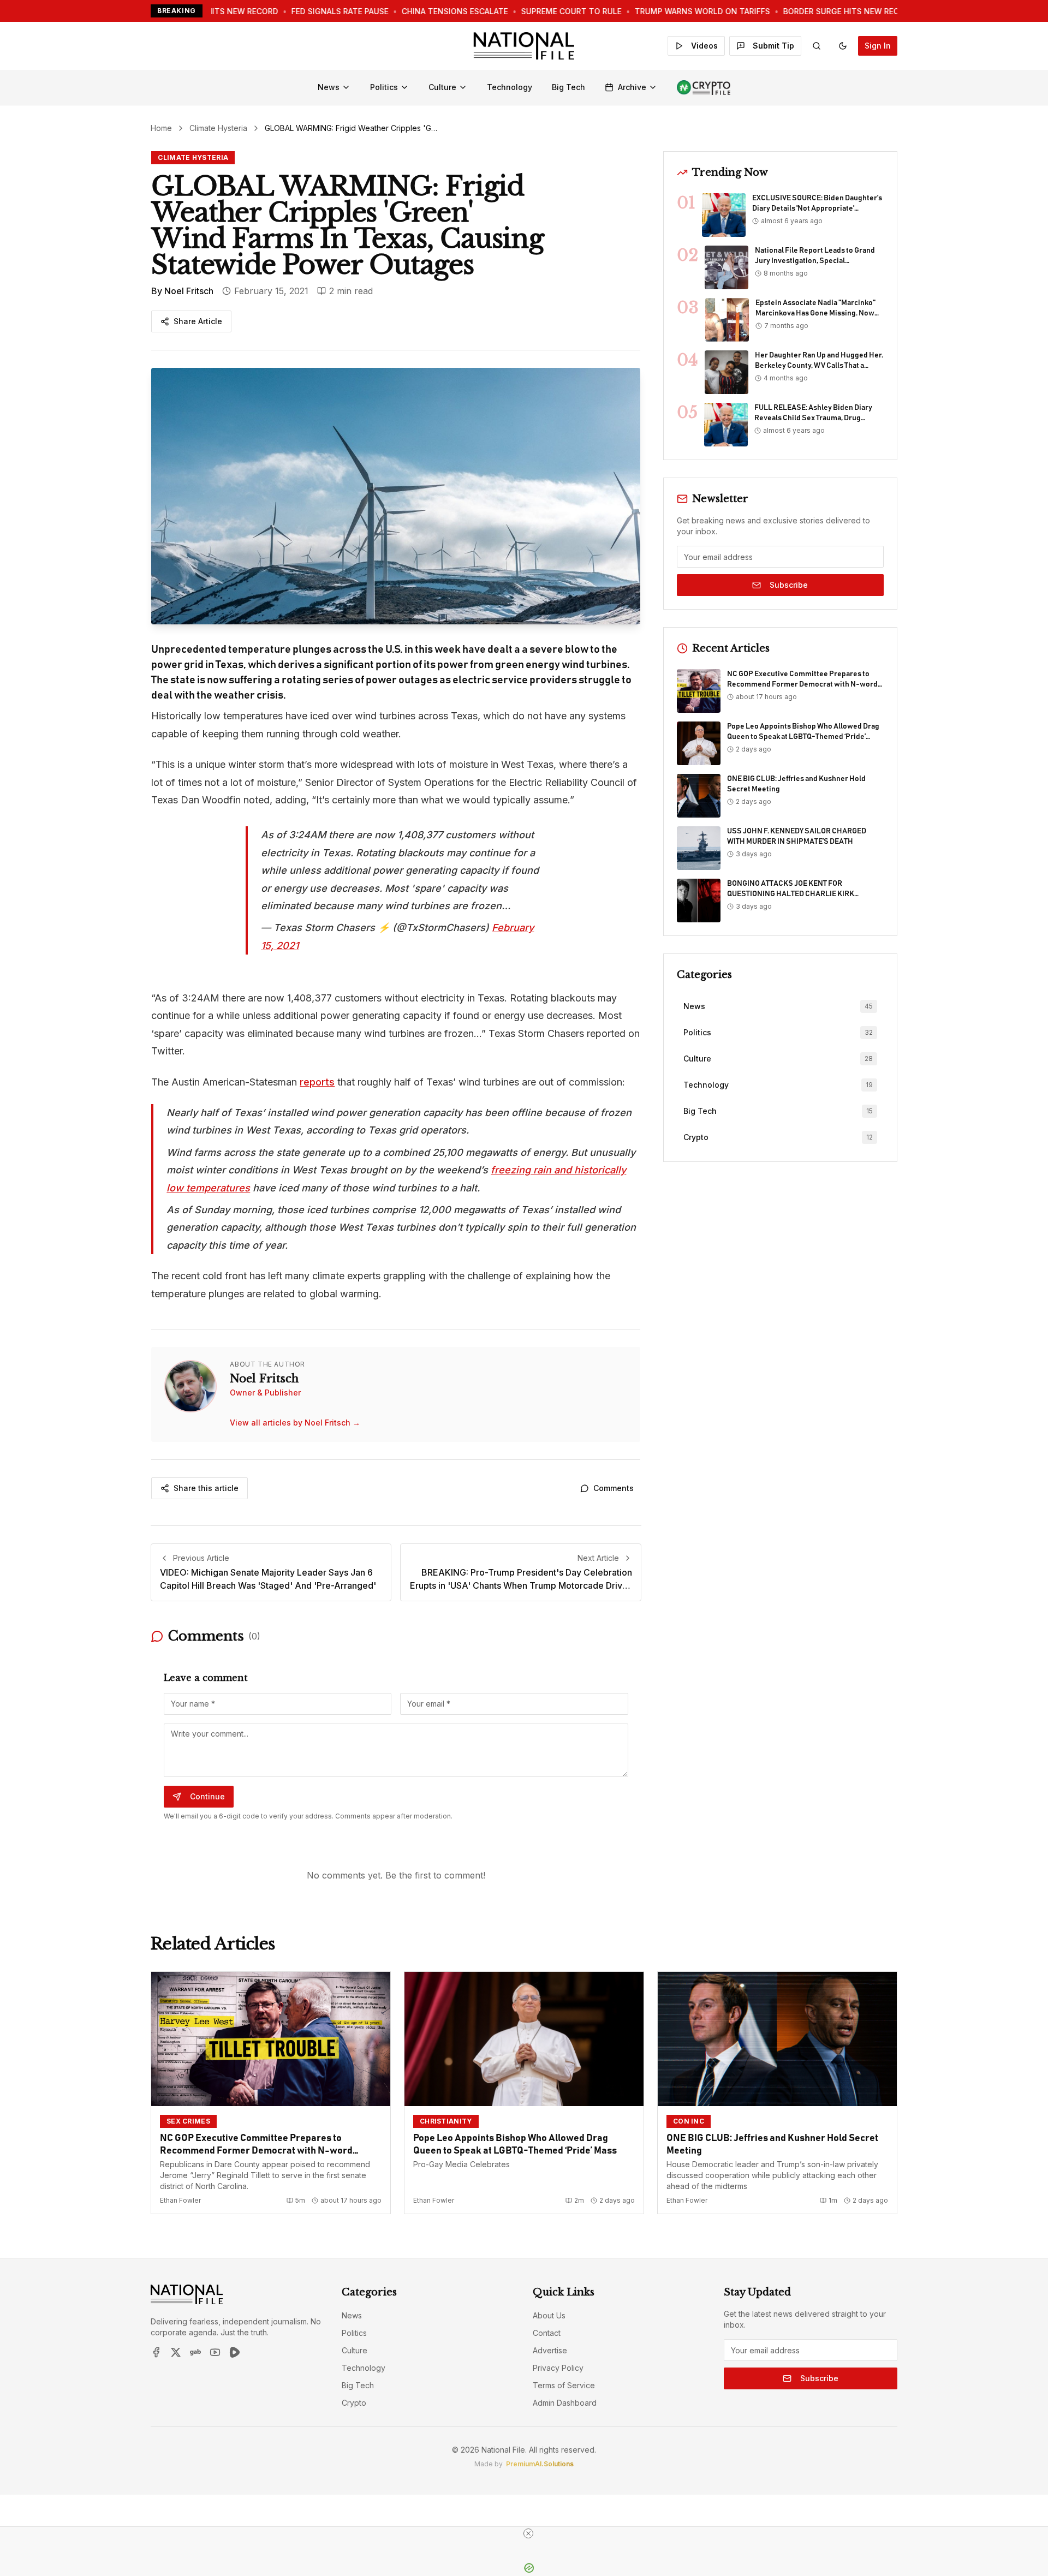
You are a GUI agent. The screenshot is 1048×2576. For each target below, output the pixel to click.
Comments (614, 1488)
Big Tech (568, 87)
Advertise (550, 2350)
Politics (384, 87)
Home (161, 128)
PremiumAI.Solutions (540, 2464)
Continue (207, 1796)
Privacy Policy (558, 2368)
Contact (547, 2333)
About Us (549, 2315)
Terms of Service (564, 2385)
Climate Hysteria (218, 128)
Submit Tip (773, 46)
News (329, 87)
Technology (510, 87)
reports (317, 1082)
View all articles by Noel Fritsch (295, 1423)
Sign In (878, 46)
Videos (704, 46)
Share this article (206, 1488)
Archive (632, 87)
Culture (442, 87)
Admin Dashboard (565, 2403)
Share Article (198, 321)
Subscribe (789, 585)
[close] (528, 2533)
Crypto (354, 2403)
